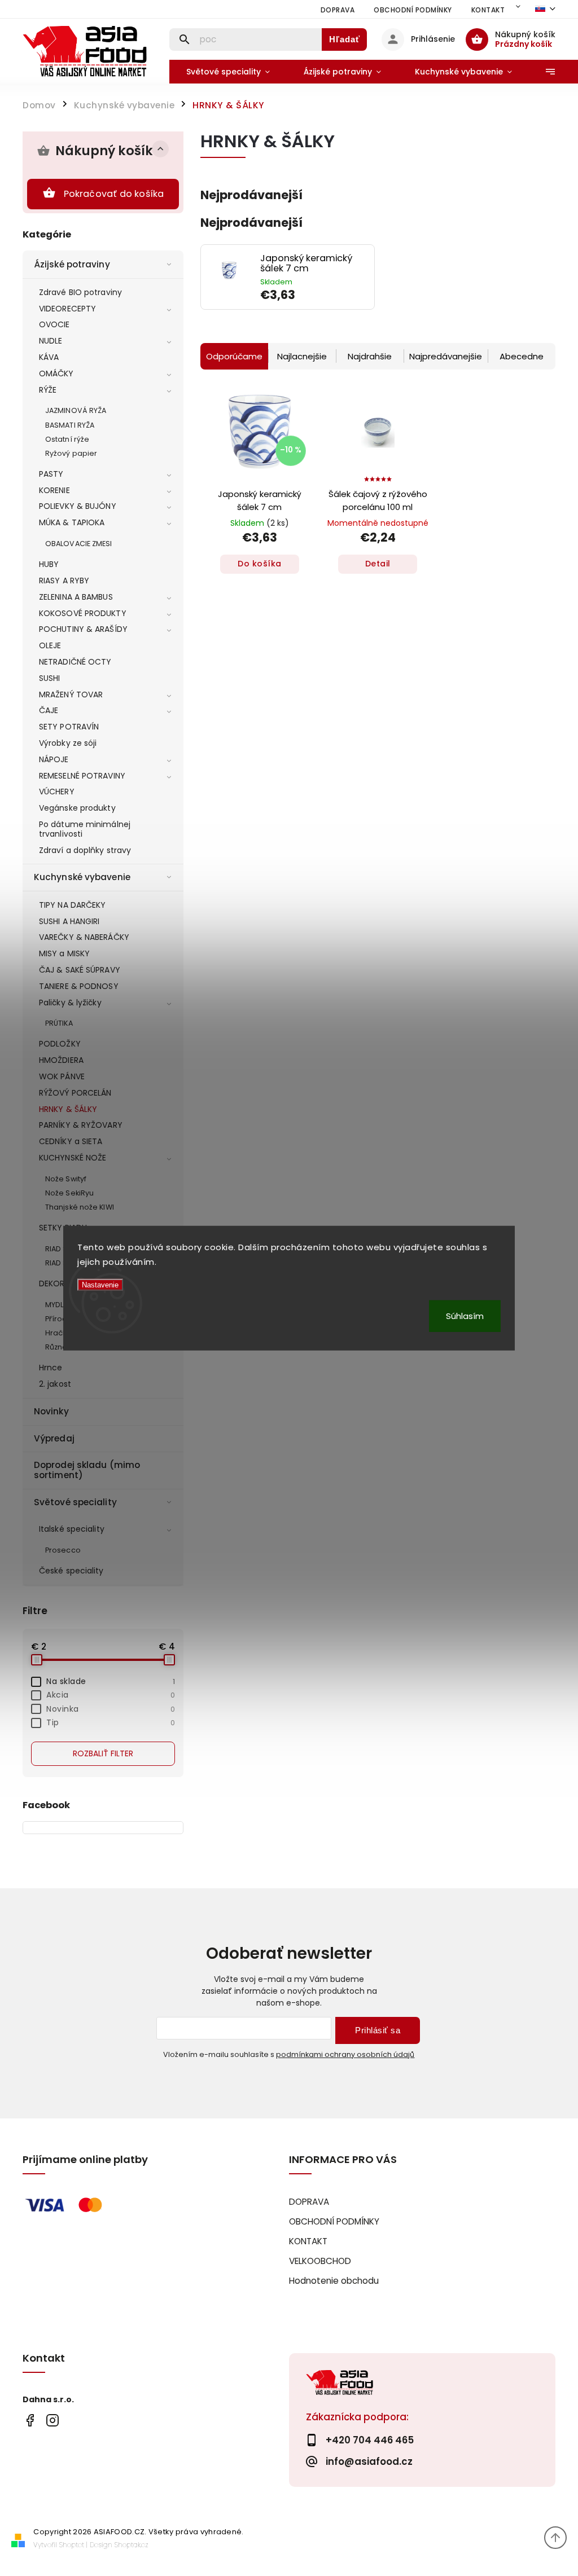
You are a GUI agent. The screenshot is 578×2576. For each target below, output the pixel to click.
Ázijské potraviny (72, 264)
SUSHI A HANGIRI (69, 921)
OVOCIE (54, 324)
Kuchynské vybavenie (82, 877)
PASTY (51, 474)
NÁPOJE (54, 759)
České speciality (71, 1571)
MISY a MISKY (64, 953)
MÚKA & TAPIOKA (72, 522)
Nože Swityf (66, 1179)
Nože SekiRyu (69, 1193)
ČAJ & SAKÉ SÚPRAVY (80, 970)
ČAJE (49, 710)
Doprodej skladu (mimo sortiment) (87, 1470)
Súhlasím (465, 1315)
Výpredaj (54, 1438)
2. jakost (55, 1384)
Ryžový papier (71, 453)
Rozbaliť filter (103, 1753)
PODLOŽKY (60, 1044)
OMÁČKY (56, 373)
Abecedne (522, 356)
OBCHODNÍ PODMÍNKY (413, 10)
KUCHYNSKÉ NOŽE (73, 1158)
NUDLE (51, 341)
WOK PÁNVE (62, 1076)
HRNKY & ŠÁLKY (68, 1109)
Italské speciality (72, 1529)
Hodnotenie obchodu (334, 2281)
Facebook (30, 2421)
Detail (378, 564)
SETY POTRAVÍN (69, 727)
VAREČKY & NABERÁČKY (84, 937)
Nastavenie (100, 1285)
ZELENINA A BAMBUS (76, 597)
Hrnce (51, 1368)
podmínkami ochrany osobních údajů (345, 2054)
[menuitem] (228, 72)
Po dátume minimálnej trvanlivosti (85, 829)
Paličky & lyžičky (70, 1003)
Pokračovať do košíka (114, 194)
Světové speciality (75, 1502)
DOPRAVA (338, 10)
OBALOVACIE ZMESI (79, 544)
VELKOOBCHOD (320, 2261)
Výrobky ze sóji (68, 743)
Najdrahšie (370, 356)
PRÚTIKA (59, 1023)
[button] (313, 295)
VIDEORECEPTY (67, 309)
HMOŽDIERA (61, 1060)
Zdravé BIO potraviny (80, 292)
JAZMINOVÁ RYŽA (76, 410)
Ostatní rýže (67, 439)
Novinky (51, 1411)
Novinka (111, 1709)
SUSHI (50, 678)
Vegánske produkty (77, 808)
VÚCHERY (57, 792)
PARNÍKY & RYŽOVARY (81, 1125)
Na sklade (111, 1681)
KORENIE (54, 490)
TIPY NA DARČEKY (73, 905)
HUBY (49, 564)
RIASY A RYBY (64, 581)
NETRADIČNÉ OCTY (75, 662)
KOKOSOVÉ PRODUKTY (83, 613)
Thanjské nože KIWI (80, 1207)
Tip (111, 1722)
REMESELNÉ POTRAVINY (82, 776)
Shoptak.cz (132, 2545)
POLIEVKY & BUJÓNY (78, 506)
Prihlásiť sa (378, 2030)
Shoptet (72, 2545)
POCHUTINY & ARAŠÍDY (83, 629)
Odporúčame (234, 356)
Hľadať (345, 39)
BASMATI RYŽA (70, 425)
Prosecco (63, 1550)
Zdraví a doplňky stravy (85, 850)
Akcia (111, 1695)
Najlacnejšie (302, 356)
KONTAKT (488, 10)
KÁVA (49, 357)
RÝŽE (48, 390)
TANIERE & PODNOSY (79, 986)
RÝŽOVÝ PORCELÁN (75, 1093)
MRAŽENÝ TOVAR (71, 694)
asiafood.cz (52, 2421)
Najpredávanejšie (446, 356)
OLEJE (50, 645)
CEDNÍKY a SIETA (71, 1141)
